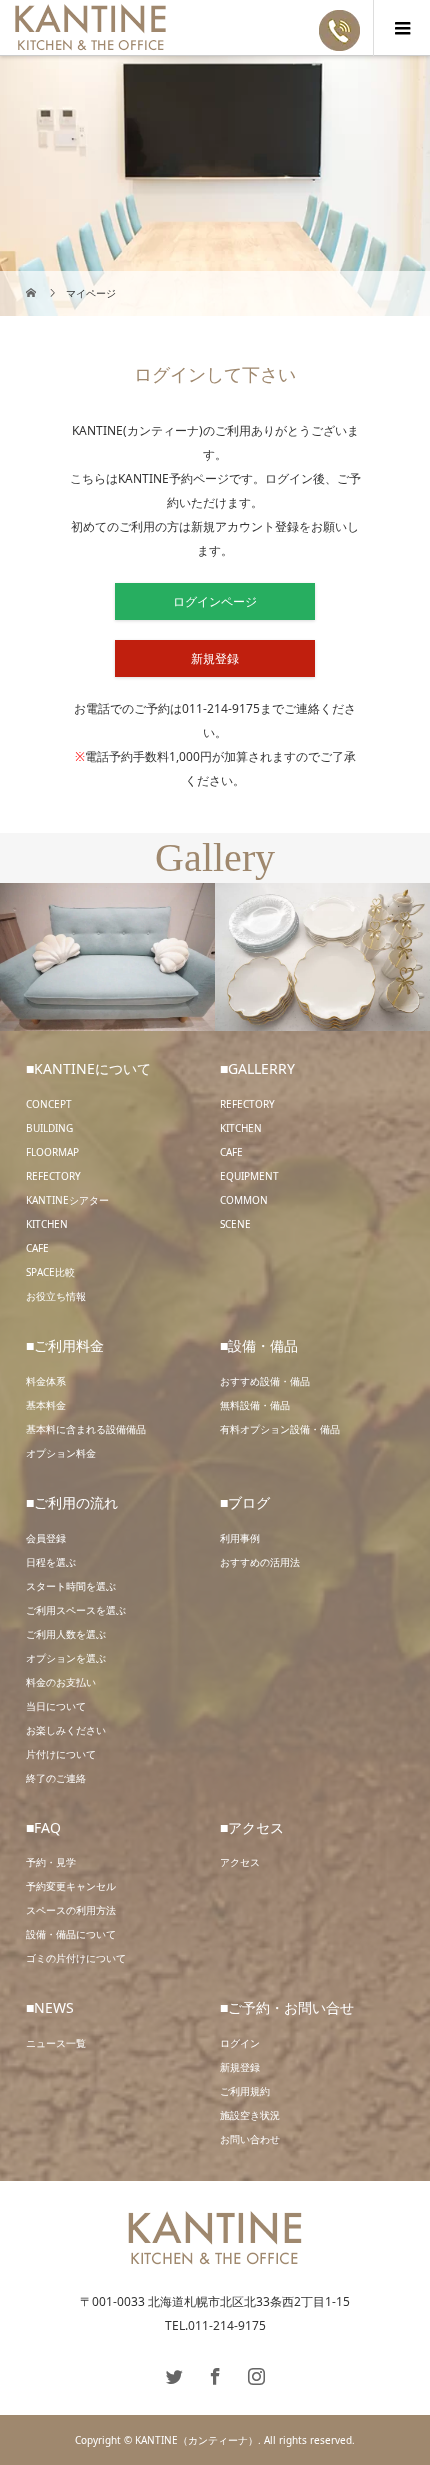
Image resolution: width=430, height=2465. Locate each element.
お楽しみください (66, 1730)
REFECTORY (53, 1176)
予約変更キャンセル (71, 1886)
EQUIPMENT (249, 1176)
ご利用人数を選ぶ (66, 1634)
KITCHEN (47, 1224)
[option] (107, 957)
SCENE (235, 1224)
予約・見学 (51, 1862)
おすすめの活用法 (260, 1562)
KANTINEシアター (67, 1200)
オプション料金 (61, 1453)
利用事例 (240, 1538)
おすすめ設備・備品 (265, 1381)
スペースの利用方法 (71, 1910)
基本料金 (46, 1405)
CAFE (37, 1248)
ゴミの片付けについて (76, 1958)
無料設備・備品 (255, 1405)
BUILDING (49, 1128)
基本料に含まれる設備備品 (86, 1429)
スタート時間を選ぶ (71, 1586)
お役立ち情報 (56, 1296)
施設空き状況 (250, 2115)
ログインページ (215, 601)
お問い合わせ (250, 2139)
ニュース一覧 (56, 2043)
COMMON (244, 1200)
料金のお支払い (61, 1682)
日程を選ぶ (51, 1562)
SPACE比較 (50, 1272)
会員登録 (46, 1538)
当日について (56, 1706)
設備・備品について (71, 1934)
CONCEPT (49, 1104)
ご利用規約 (245, 2091)
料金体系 (46, 1381)
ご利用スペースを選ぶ (76, 1610)
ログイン (240, 2043)
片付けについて (61, 1754)
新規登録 (215, 658)
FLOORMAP (52, 1152)
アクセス (240, 1862)
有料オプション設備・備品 (280, 1429)
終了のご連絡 (56, 1778)
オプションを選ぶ (66, 1658)
